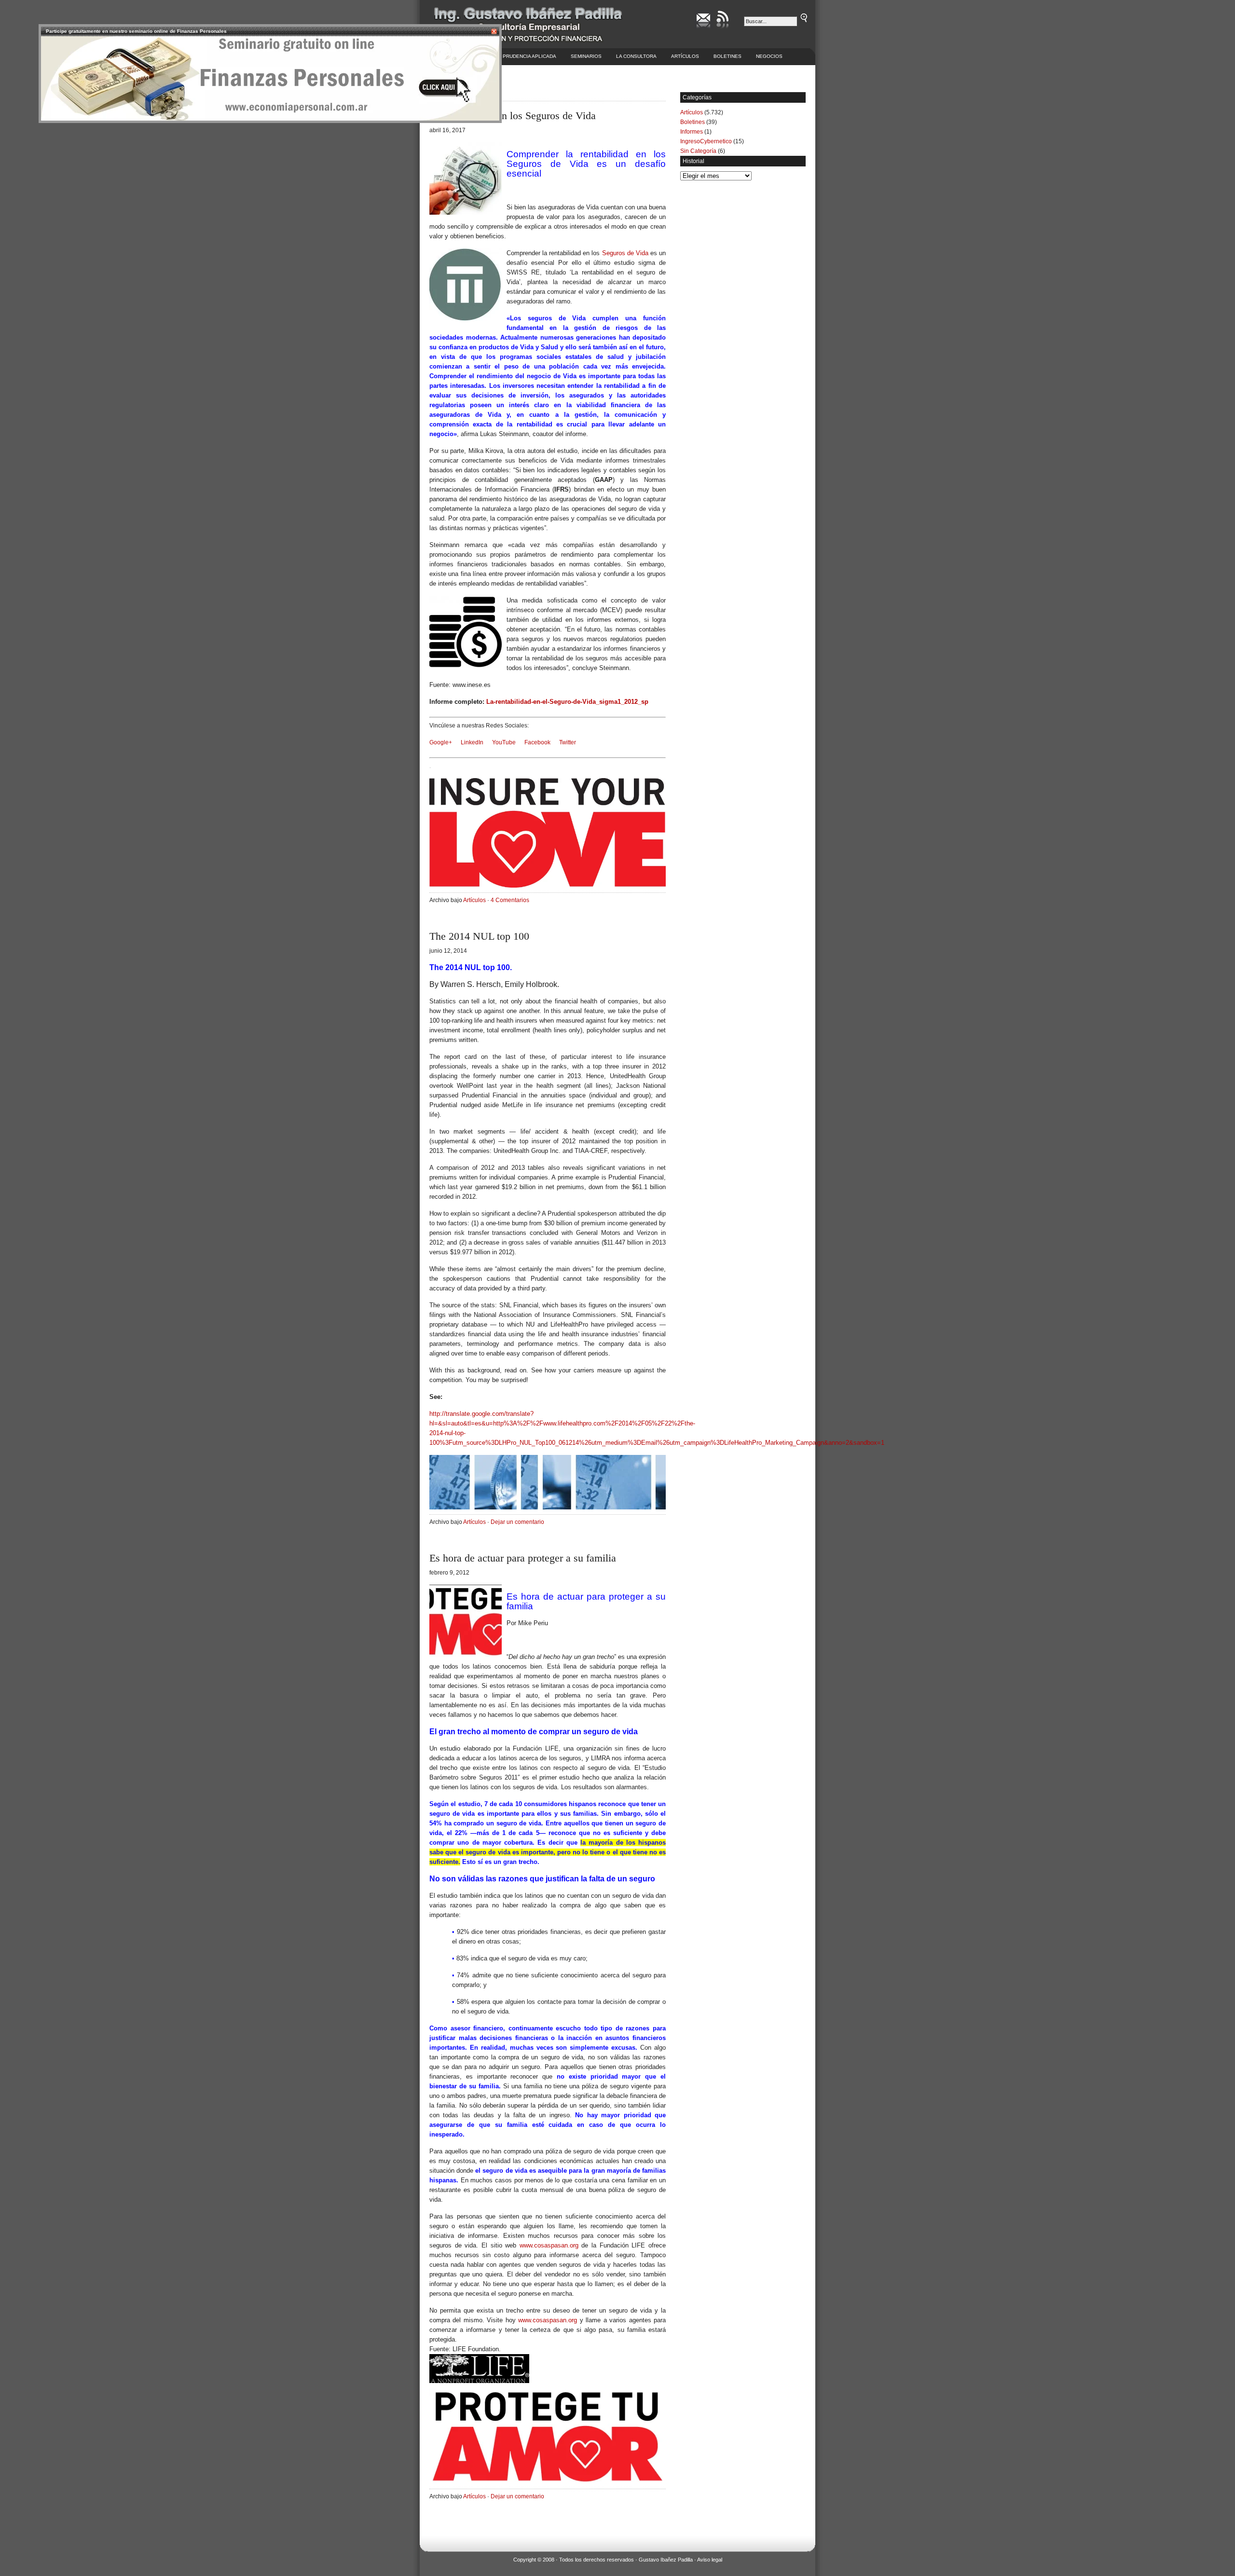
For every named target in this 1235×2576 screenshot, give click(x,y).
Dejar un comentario (517, 1522)
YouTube (504, 742)
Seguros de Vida (625, 253)
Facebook (537, 742)
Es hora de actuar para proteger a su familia (523, 1558)
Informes (692, 132)
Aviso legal (710, 2560)
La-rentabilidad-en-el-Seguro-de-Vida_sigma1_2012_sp (567, 702)
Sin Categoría (698, 151)
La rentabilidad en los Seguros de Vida (513, 116)
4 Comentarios (510, 900)
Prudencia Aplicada (529, 56)
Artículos (685, 56)
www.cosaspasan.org (549, 2245)
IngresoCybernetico (706, 141)
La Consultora (636, 56)
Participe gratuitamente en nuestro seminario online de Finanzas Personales (136, 31)
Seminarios (586, 56)
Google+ (441, 742)
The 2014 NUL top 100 (479, 936)
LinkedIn (472, 742)
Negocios (769, 56)
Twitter (568, 742)
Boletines (727, 56)
